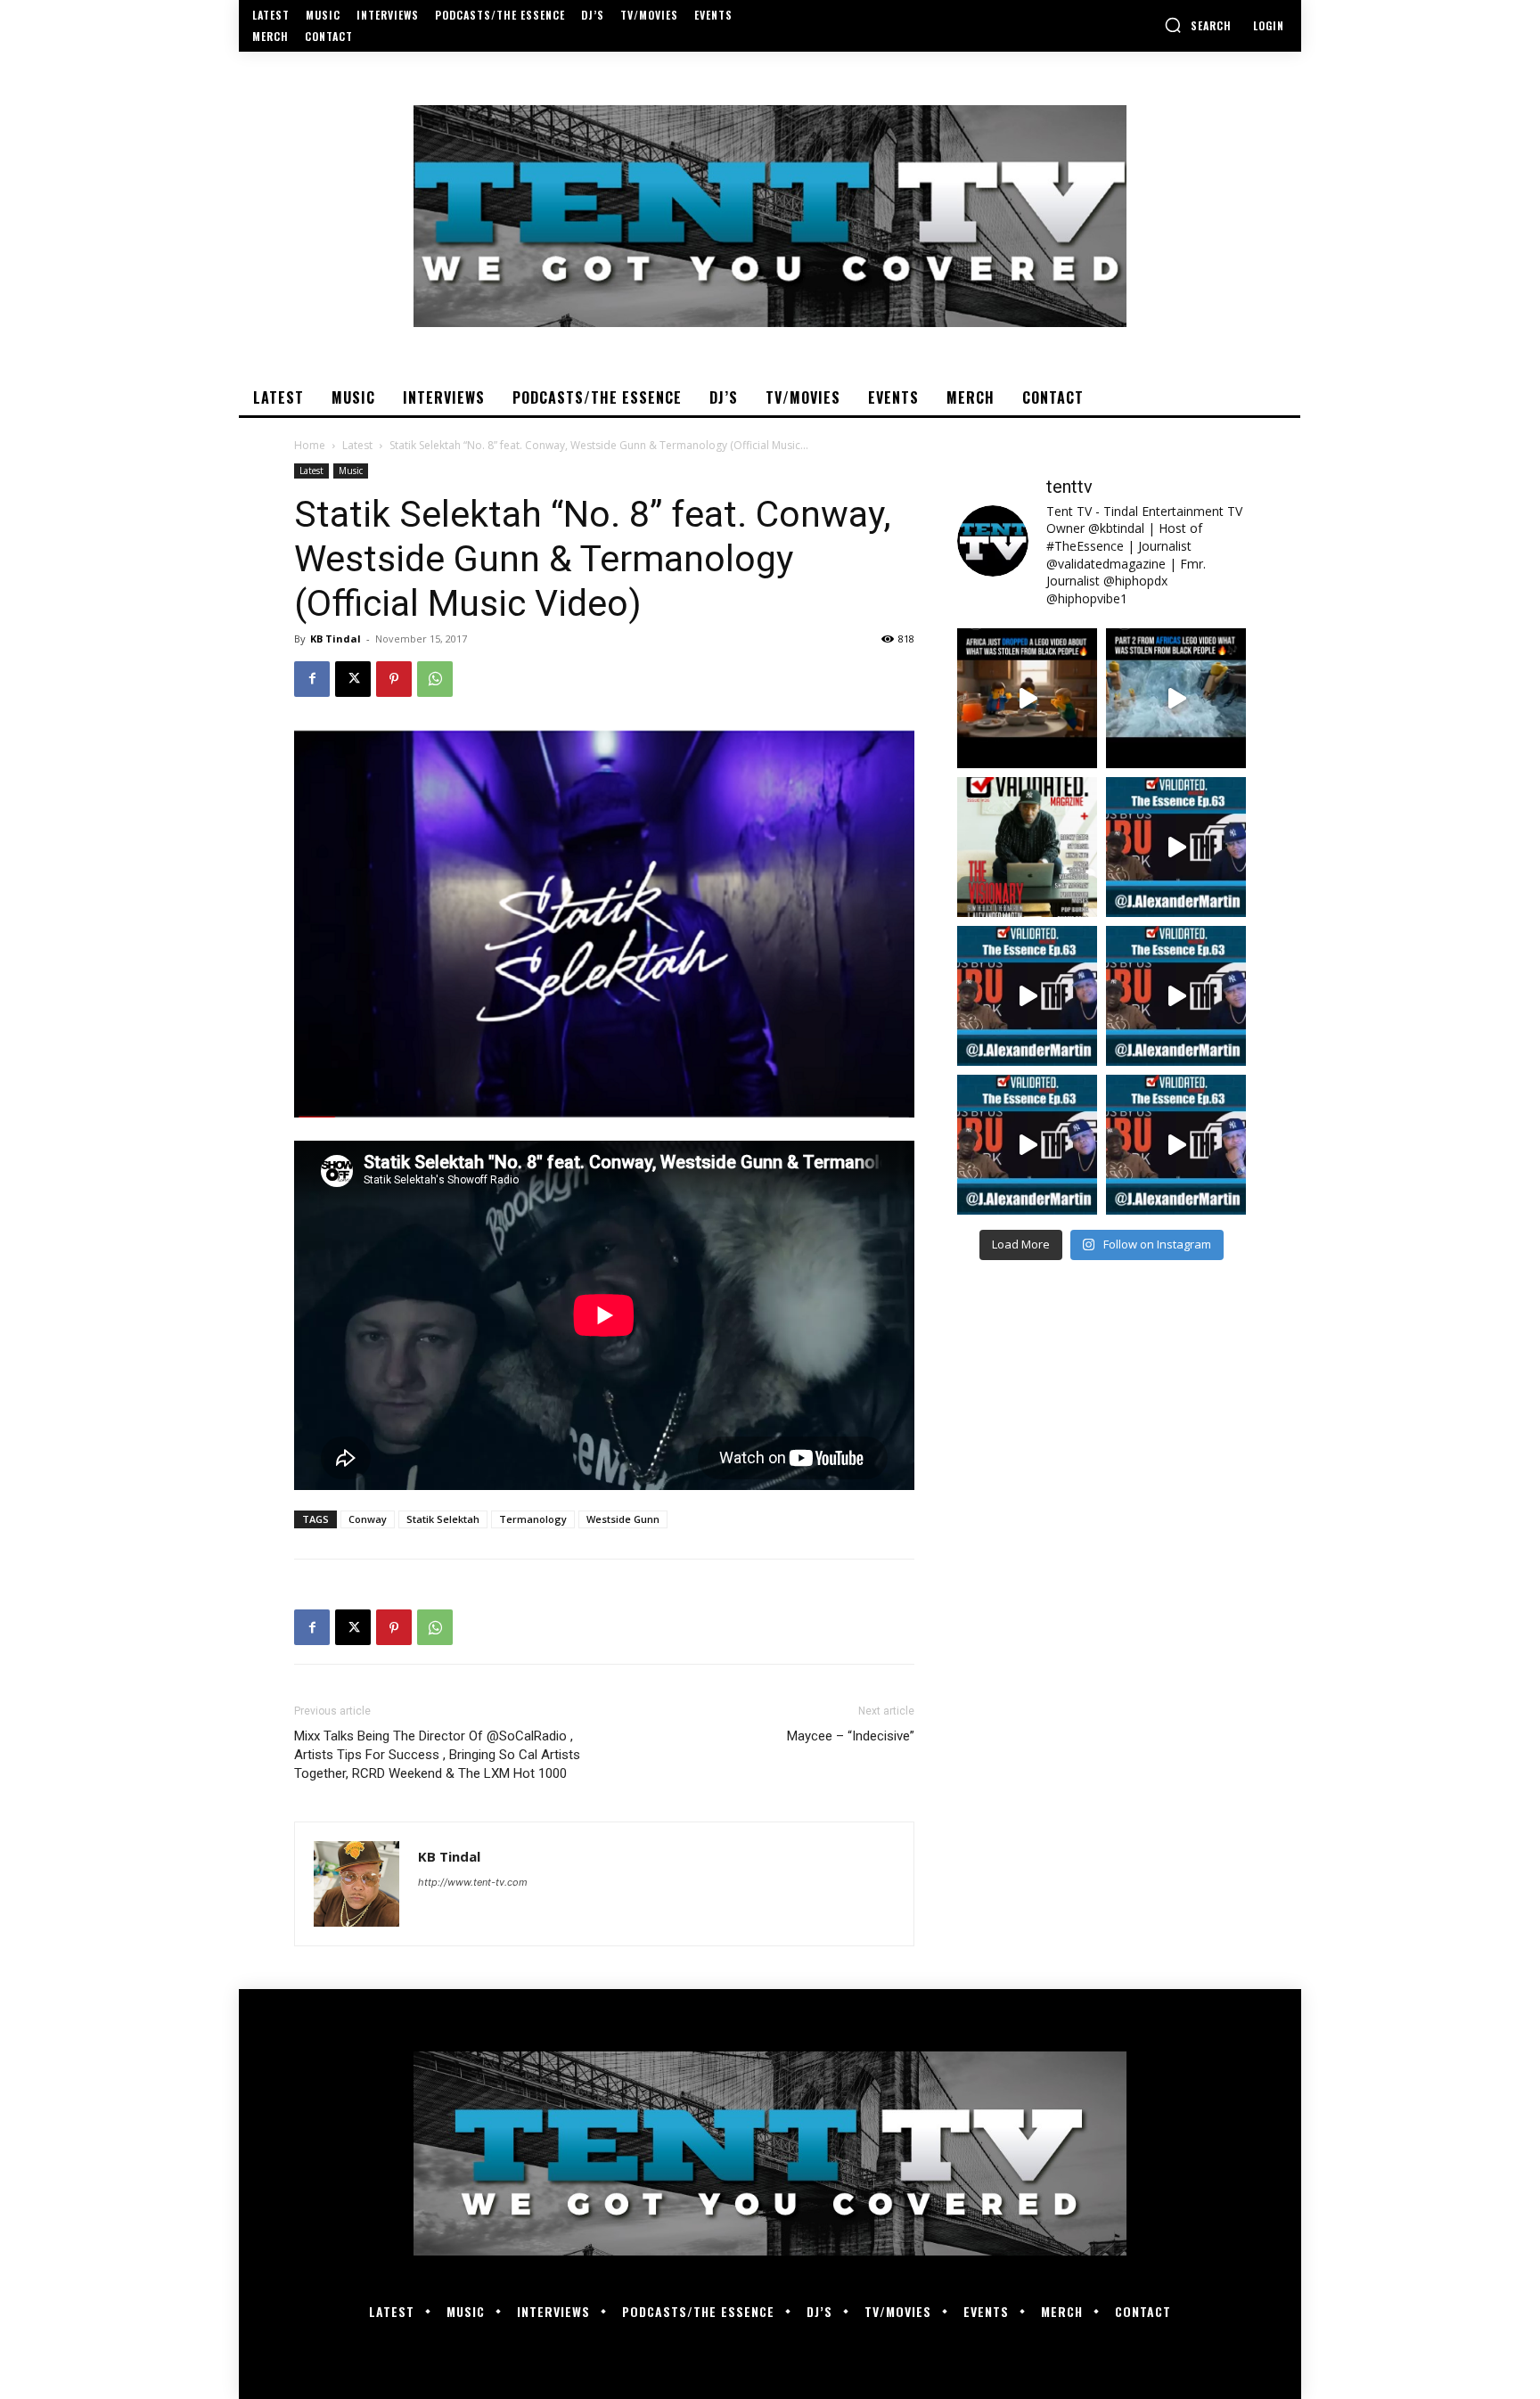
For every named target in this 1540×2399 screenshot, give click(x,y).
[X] (353, 679)
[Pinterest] (394, 679)
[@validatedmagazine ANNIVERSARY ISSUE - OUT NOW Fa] (1027, 847)
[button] (1198, 25)
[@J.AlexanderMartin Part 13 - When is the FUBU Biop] (1176, 1145)
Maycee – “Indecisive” (851, 1736)
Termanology (533, 1519)
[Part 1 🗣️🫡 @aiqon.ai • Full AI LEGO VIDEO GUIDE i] (1027, 698)
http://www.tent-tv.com (473, 1882)
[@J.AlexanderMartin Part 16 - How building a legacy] (1027, 996)
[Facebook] (312, 679)
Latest (357, 445)
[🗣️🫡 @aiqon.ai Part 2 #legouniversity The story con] (1176, 698)
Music (351, 471)
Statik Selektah (443, 1519)
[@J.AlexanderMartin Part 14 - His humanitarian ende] (1027, 1145)
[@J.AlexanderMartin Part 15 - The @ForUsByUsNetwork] (1176, 996)
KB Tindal (336, 639)
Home (310, 445)
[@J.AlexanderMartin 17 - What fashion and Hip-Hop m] (1176, 847)
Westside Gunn (623, 1519)
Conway (368, 1519)
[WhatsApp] (435, 679)
